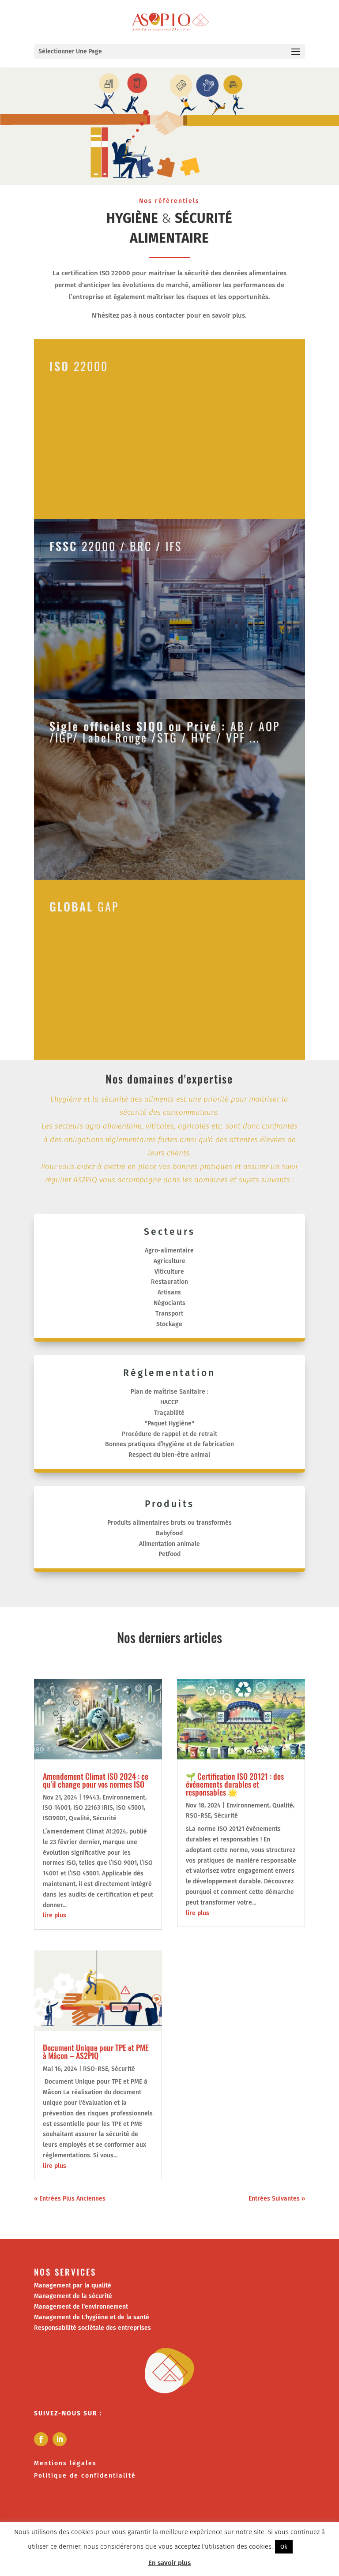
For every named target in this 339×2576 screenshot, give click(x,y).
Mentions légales (65, 2463)
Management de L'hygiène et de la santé (92, 2317)
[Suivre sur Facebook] (41, 2439)
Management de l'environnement (81, 2307)
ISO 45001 (130, 1808)
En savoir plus (169, 2563)
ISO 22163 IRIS (93, 1808)
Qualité (79, 1818)
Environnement (124, 1798)
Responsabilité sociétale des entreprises (92, 2328)
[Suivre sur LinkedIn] (60, 2439)
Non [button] (303, 2546)
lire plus (55, 1915)
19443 (91, 1798)
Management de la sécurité (73, 2296)
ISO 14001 (56, 1808)
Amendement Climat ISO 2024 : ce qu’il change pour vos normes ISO (96, 1780)
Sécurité (105, 1818)
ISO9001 (54, 1818)
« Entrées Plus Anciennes (70, 2199)
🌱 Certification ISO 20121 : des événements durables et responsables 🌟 (235, 1784)
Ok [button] (284, 2547)
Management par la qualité (73, 2285)
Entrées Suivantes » (277, 2199)
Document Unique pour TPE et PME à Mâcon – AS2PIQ (96, 2051)
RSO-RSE (96, 2069)
